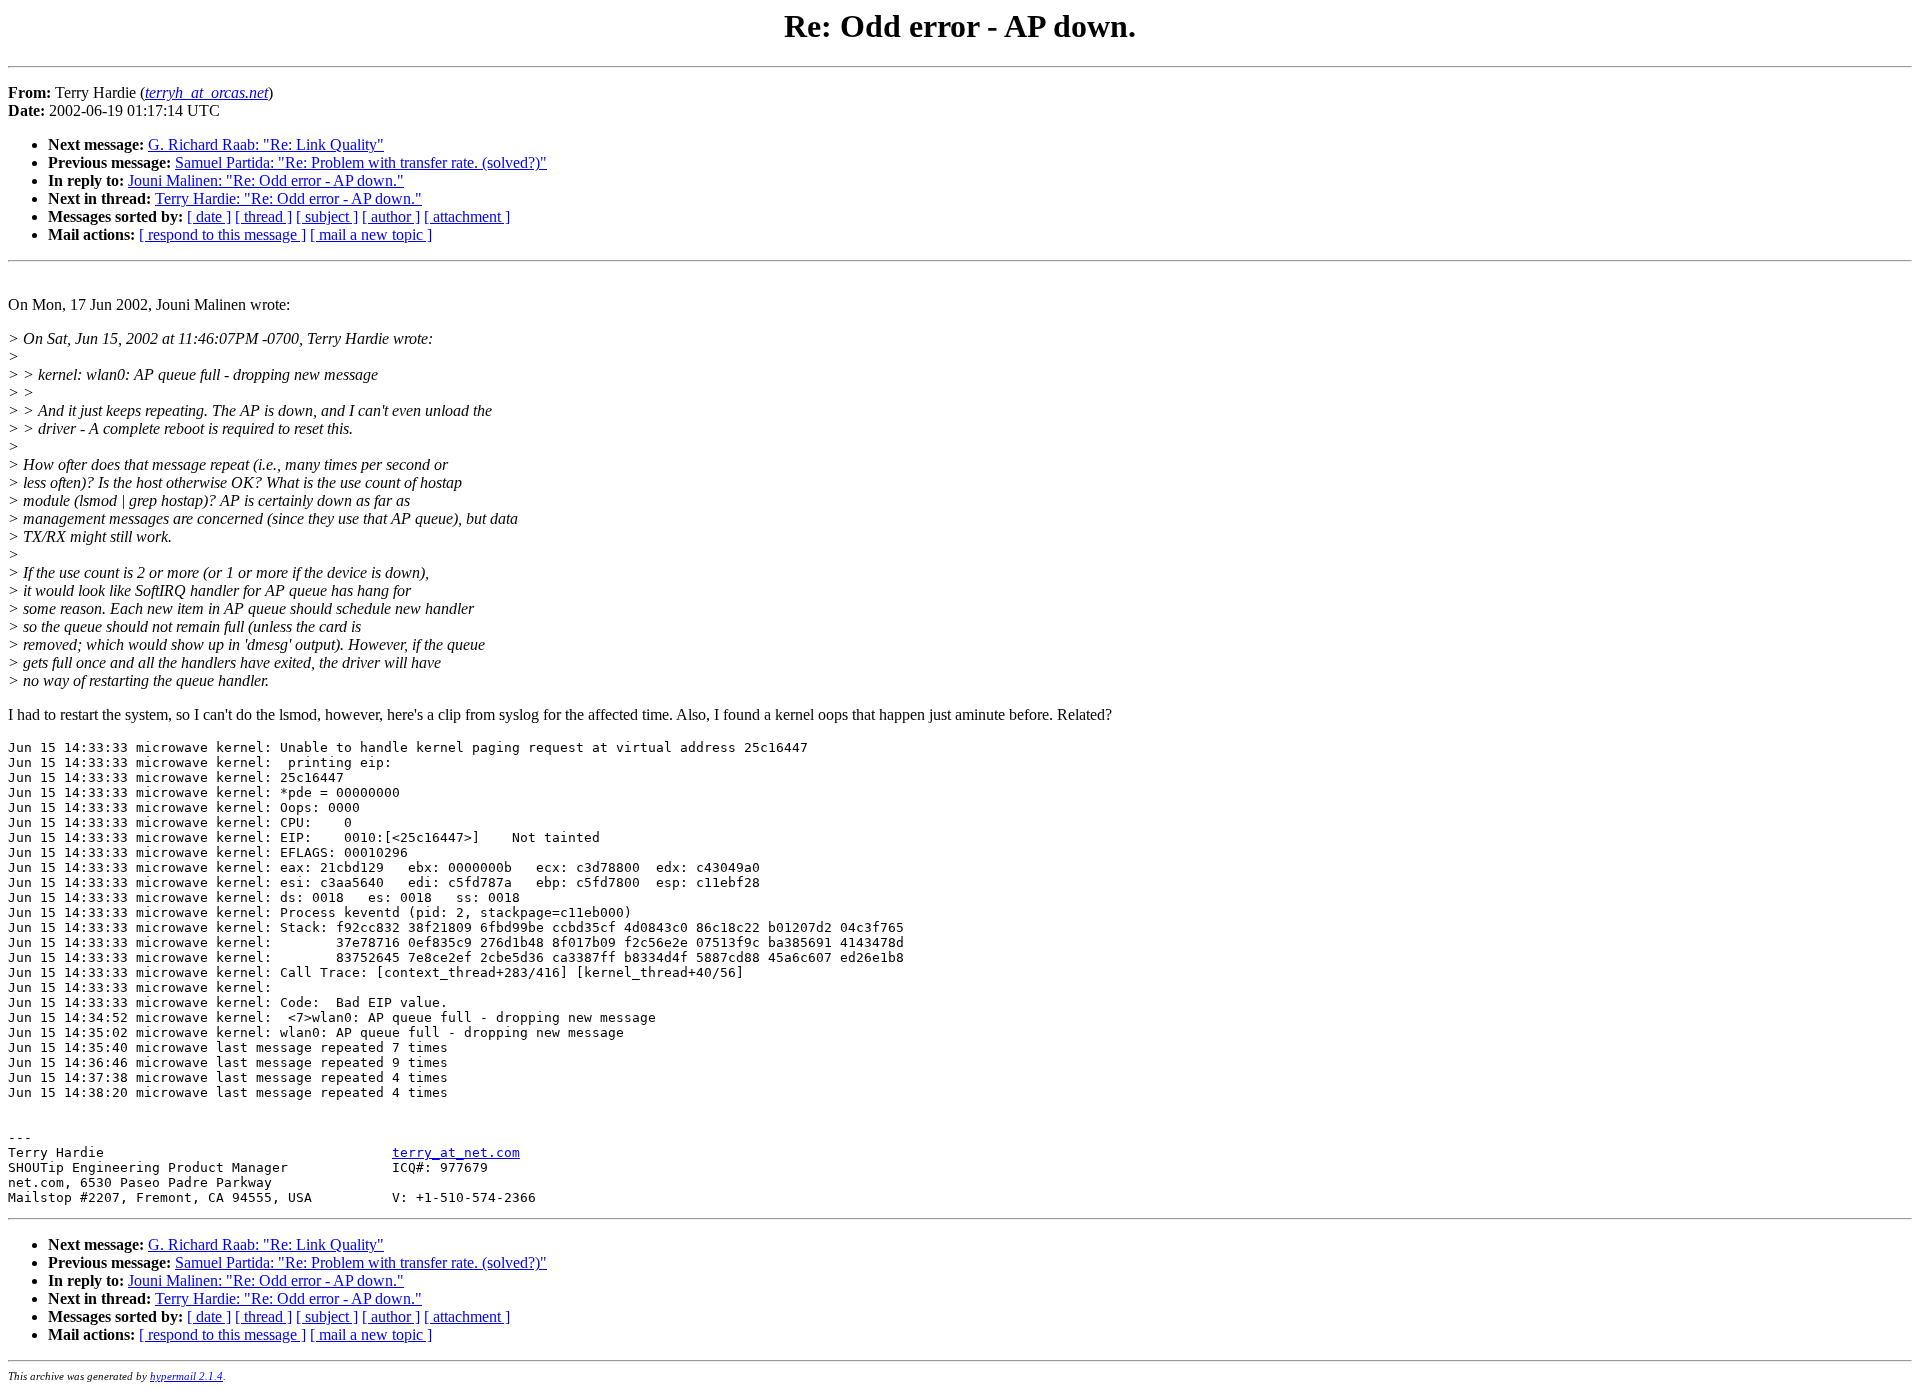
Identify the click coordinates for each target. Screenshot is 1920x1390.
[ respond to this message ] (222, 234)
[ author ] (391, 216)
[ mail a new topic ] (371, 234)
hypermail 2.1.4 (186, 1376)
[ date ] (209, 216)
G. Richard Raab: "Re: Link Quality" (266, 144)
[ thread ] (263, 216)
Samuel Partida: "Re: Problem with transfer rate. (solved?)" (361, 162)
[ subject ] (327, 216)
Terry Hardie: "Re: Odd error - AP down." (288, 198)
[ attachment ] (467, 216)
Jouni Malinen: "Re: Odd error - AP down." (266, 180)
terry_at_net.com (456, 1152)
